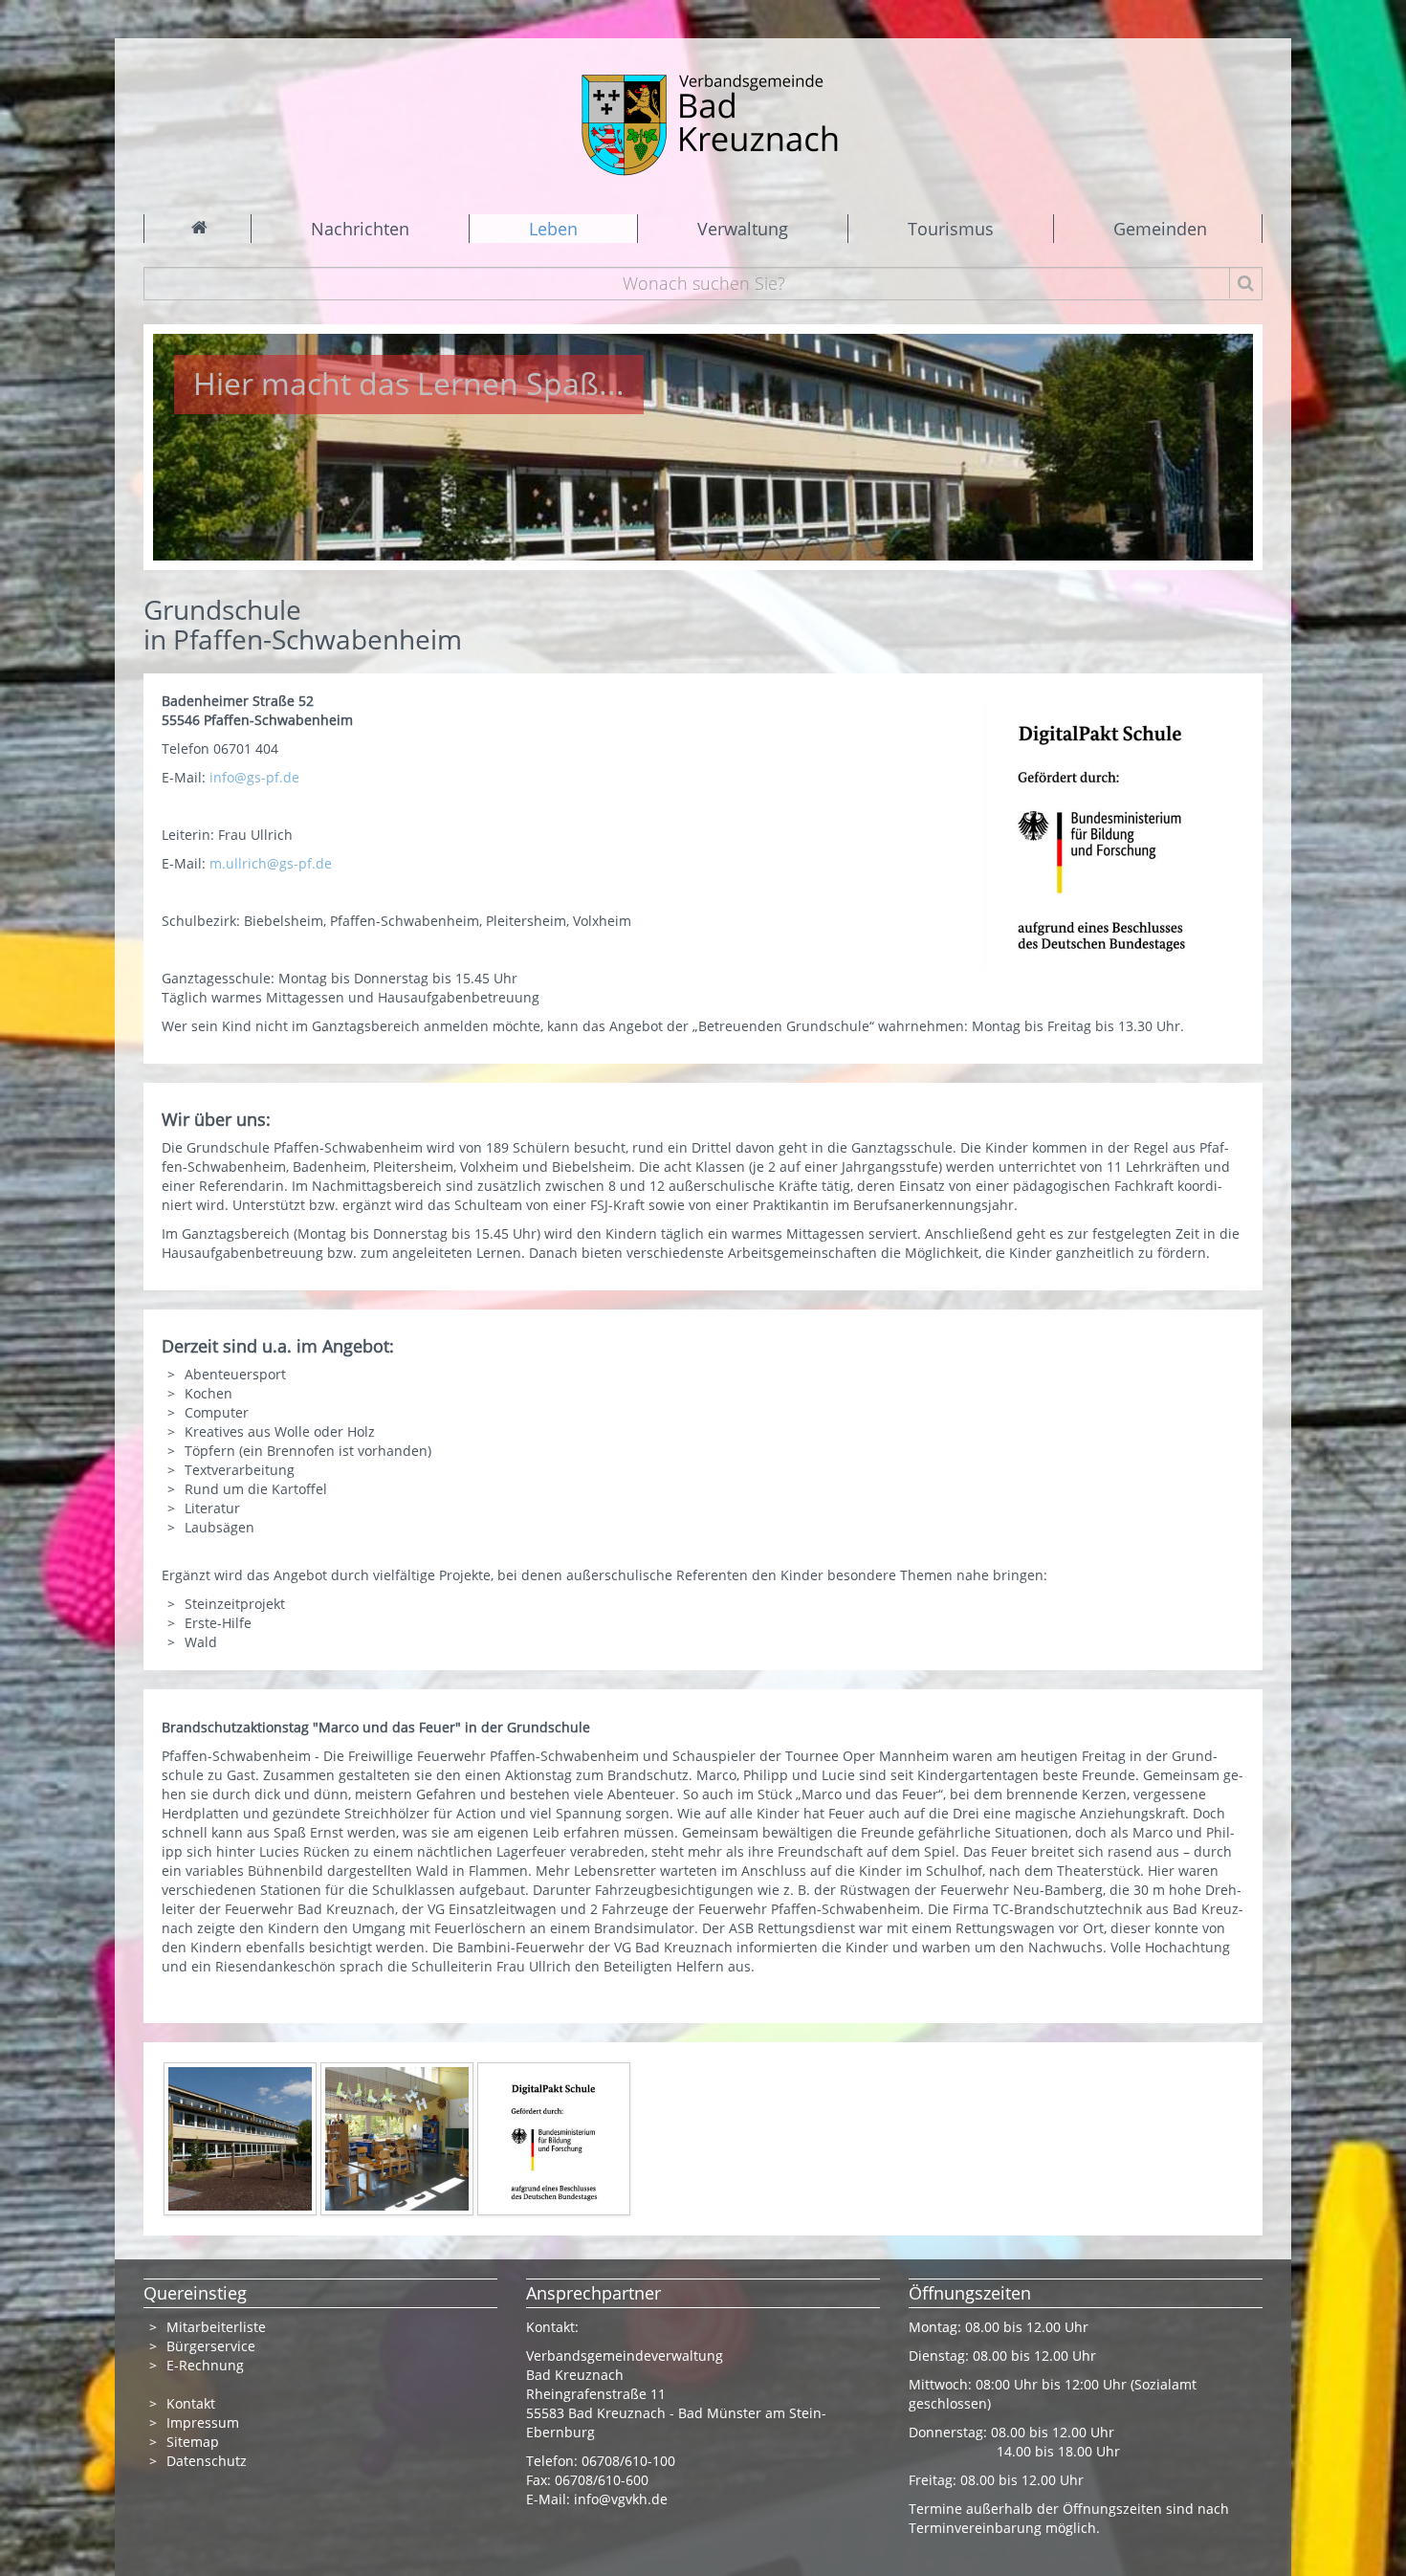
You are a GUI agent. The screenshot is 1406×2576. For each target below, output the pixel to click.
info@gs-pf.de (254, 777)
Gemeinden (1160, 229)
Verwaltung (743, 229)
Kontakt (191, 2403)
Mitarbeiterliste (216, 2327)
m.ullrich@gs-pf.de (271, 863)
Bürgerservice (211, 2346)
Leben (553, 229)
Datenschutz (207, 2461)
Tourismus (951, 229)
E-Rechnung (205, 2365)
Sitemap (193, 2442)
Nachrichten (360, 229)
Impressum (203, 2422)
